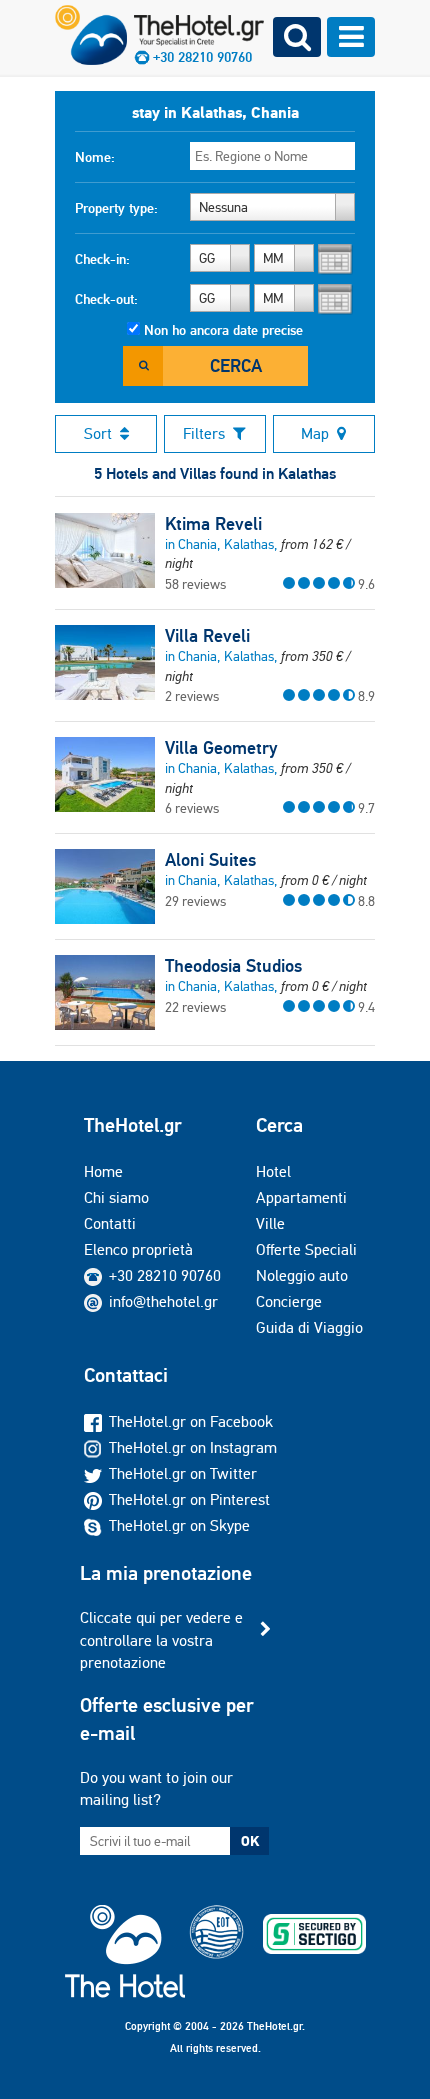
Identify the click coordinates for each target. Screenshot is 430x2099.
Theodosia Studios (233, 966)
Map (315, 433)
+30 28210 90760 (165, 1275)
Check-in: (102, 259)
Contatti (110, 1223)
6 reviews (192, 808)
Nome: (95, 157)
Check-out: (106, 299)
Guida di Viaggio (309, 1327)
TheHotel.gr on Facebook (191, 1421)
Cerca (236, 365)
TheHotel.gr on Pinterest (189, 1499)
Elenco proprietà (138, 1249)
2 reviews (192, 696)
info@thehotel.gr (163, 1301)
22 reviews (195, 1007)
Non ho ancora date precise (223, 330)
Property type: (116, 208)
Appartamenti (301, 1197)
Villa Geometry (221, 748)
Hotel (273, 1171)
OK (250, 1841)
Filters (204, 433)
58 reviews (195, 584)
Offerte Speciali (306, 1249)
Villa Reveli (207, 636)
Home (103, 1171)
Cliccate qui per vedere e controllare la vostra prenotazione (161, 1640)
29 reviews (195, 901)
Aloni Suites (210, 860)
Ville (270, 1223)
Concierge (289, 1301)
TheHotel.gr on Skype (179, 1525)
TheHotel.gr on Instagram (193, 1447)
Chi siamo (116, 1197)
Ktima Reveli (213, 524)
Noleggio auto (302, 1275)
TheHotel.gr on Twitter (183, 1473)
